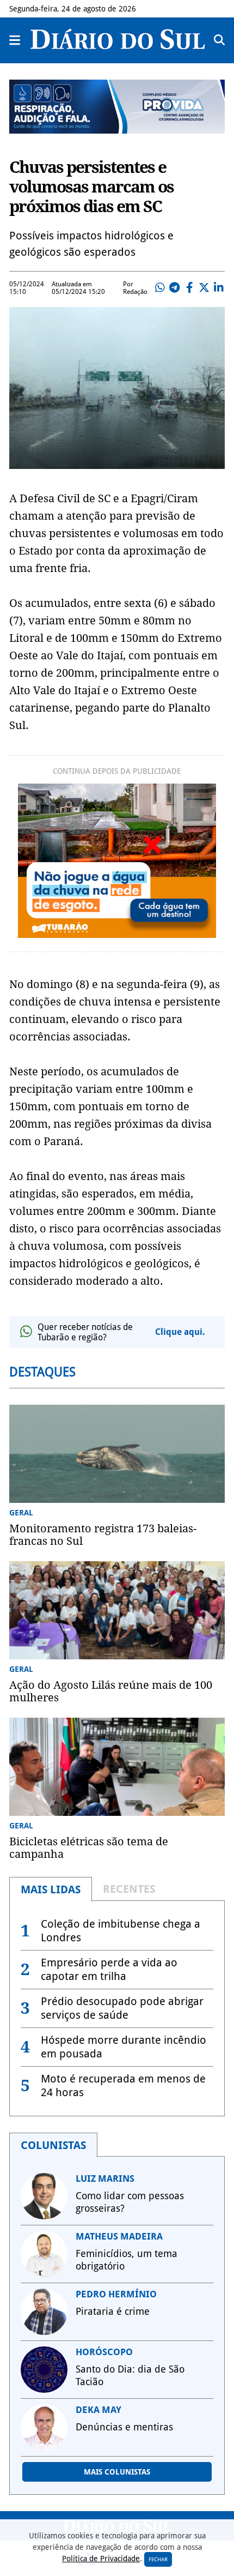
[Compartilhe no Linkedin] (219, 288)
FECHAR (158, 2559)
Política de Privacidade (101, 2559)
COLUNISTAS (53, 2145)
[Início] (118, 46)
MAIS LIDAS (51, 1889)
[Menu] (15, 40)
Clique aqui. (180, 1332)
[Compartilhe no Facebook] (189, 288)
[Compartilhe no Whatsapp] (160, 288)
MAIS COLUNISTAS (117, 2472)
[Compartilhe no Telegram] (175, 288)
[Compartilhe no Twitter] (204, 288)
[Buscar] (219, 40)
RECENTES (129, 1889)
